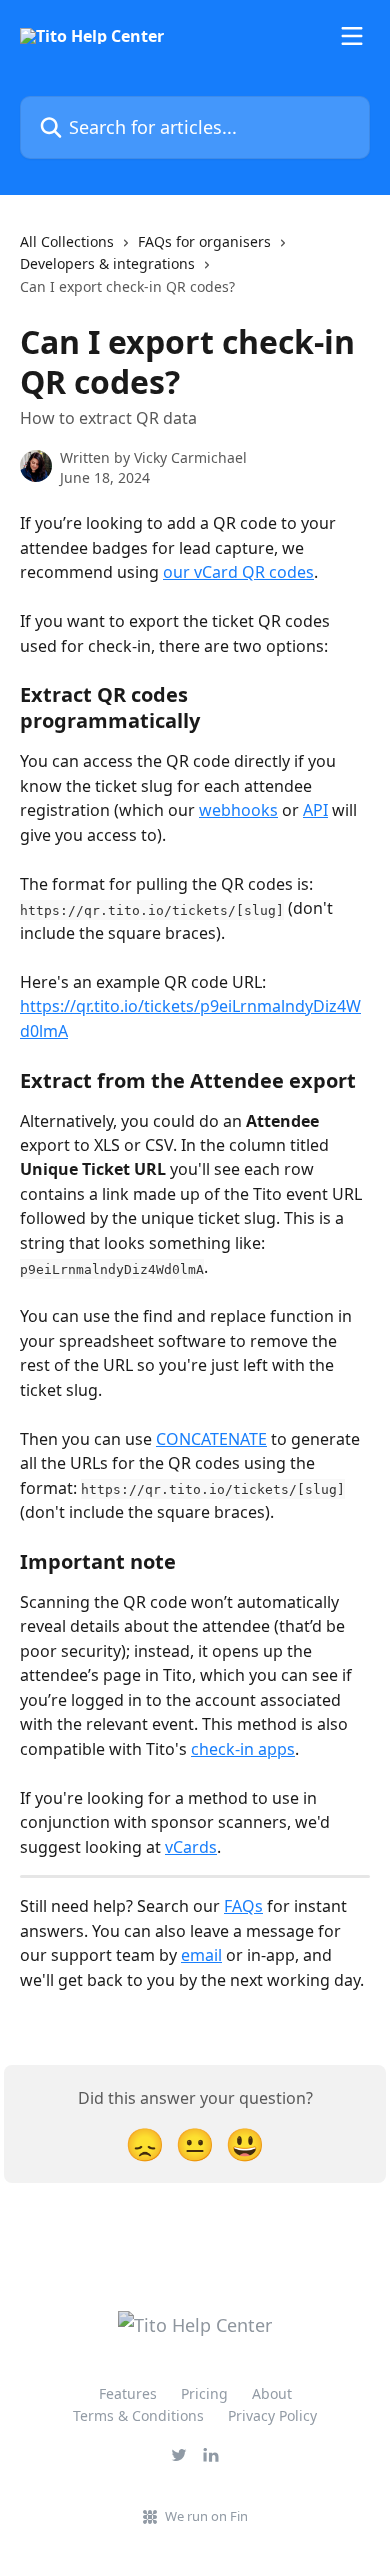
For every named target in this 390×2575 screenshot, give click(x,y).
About (272, 2393)
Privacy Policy (272, 2415)
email (201, 1955)
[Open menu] (352, 36)
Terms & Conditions (138, 2415)
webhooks (238, 810)
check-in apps (243, 1749)
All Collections (67, 241)
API (315, 810)
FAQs (243, 1906)
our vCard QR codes (238, 572)
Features (128, 2393)
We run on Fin (206, 2516)
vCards (191, 1847)
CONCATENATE (211, 1439)
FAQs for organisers (204, 241)
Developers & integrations (107, 263)
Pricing (204, 2393)
